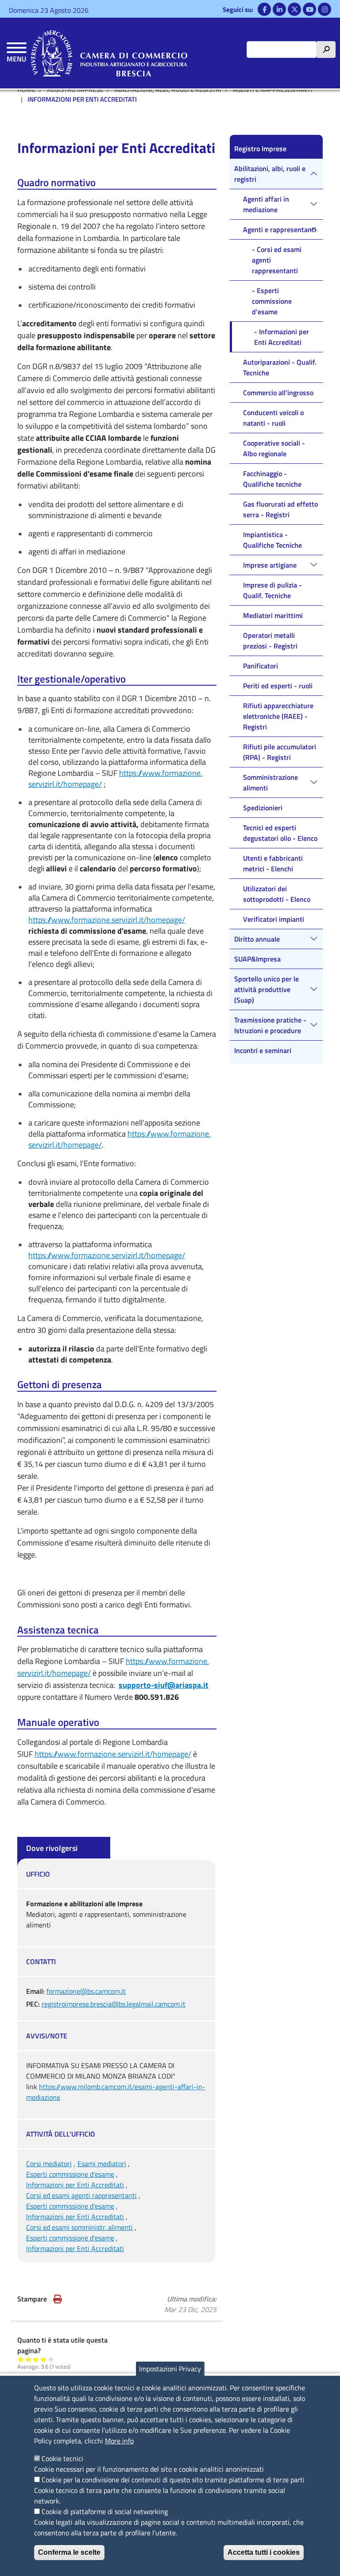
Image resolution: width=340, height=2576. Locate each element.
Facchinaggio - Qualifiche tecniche (272, 479)
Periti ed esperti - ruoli (278, 686)
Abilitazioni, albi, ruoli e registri (270, 174)
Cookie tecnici (62, 2458)
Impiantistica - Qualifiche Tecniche (272, 540)
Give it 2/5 (29, 2359)
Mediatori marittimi (273, 615)
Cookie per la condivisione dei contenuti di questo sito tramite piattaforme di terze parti (173, 2480)
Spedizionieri (263, 808)
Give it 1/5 (21, 2359)
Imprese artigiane (270, 565)
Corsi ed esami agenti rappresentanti (81, 2195)
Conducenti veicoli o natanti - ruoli (273, 418)
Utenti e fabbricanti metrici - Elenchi (273, 863)
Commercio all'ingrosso (278, 393)
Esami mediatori (102, 2164)
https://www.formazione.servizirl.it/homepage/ (107, 920)
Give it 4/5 (44, 2359)
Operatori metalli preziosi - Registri (270, 641)
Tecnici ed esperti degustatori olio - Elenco (280, 833)
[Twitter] (294, 9)
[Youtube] (309, 9)
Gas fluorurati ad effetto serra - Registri (280, 509)
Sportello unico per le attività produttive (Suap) (267, 989)
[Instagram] (325, 9)
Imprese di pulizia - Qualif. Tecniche (272, 590)
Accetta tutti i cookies (264, 2552)
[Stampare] (58, 2299)
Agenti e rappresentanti (280, 229)
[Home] (109, 53)
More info (119, 2441)
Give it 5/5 (51, 2359)
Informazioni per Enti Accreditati (75, 2185)
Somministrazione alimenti (270, 782)
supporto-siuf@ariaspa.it (164, 1685)
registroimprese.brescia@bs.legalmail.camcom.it (114, 2004)
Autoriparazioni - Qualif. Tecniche (280, 367)
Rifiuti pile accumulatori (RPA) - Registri (280, 752)
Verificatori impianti (274, 919)
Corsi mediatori (49, 2164)
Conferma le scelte (69, 2552)
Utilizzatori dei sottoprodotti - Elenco (277, 894)
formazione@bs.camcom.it (86, 1991)
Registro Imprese (260, 149)
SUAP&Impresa (257, 959)
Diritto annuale (257, 939)
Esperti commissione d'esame (70, 2174)
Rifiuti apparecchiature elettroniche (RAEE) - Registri (278, 716)
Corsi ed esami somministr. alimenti (79, 2227)
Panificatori (261, 666)
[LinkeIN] (279, 9)
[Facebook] (264, 9)
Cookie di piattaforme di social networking (105, 2511)
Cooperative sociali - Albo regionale (274, 448)
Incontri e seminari (263, 1050)
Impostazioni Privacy (170, 2369)
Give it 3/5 (36, 2359)
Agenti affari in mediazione (266, 204)
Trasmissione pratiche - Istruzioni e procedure (270, 1025)
